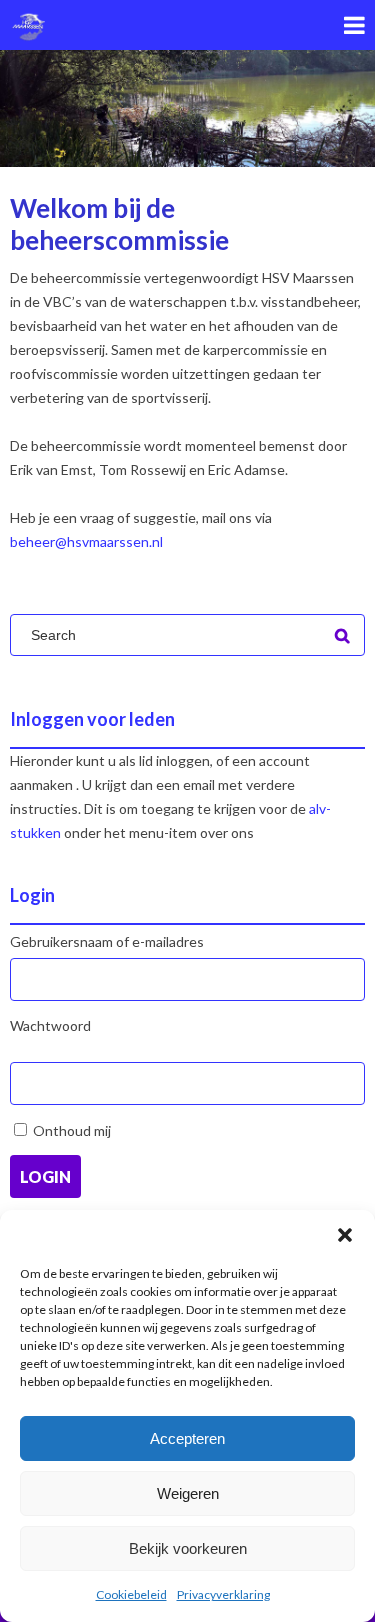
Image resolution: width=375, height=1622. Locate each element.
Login (45, 1176)
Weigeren (188, 1493)
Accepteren (187, 1438)
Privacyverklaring (223, 1594)
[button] (345, 1235)
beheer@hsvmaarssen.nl (86, 541)
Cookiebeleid (131, 1594)
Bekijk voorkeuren (188, 1548)
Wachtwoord (50, 1025)
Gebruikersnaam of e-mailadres (107, 941)
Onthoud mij (72, 1130)
